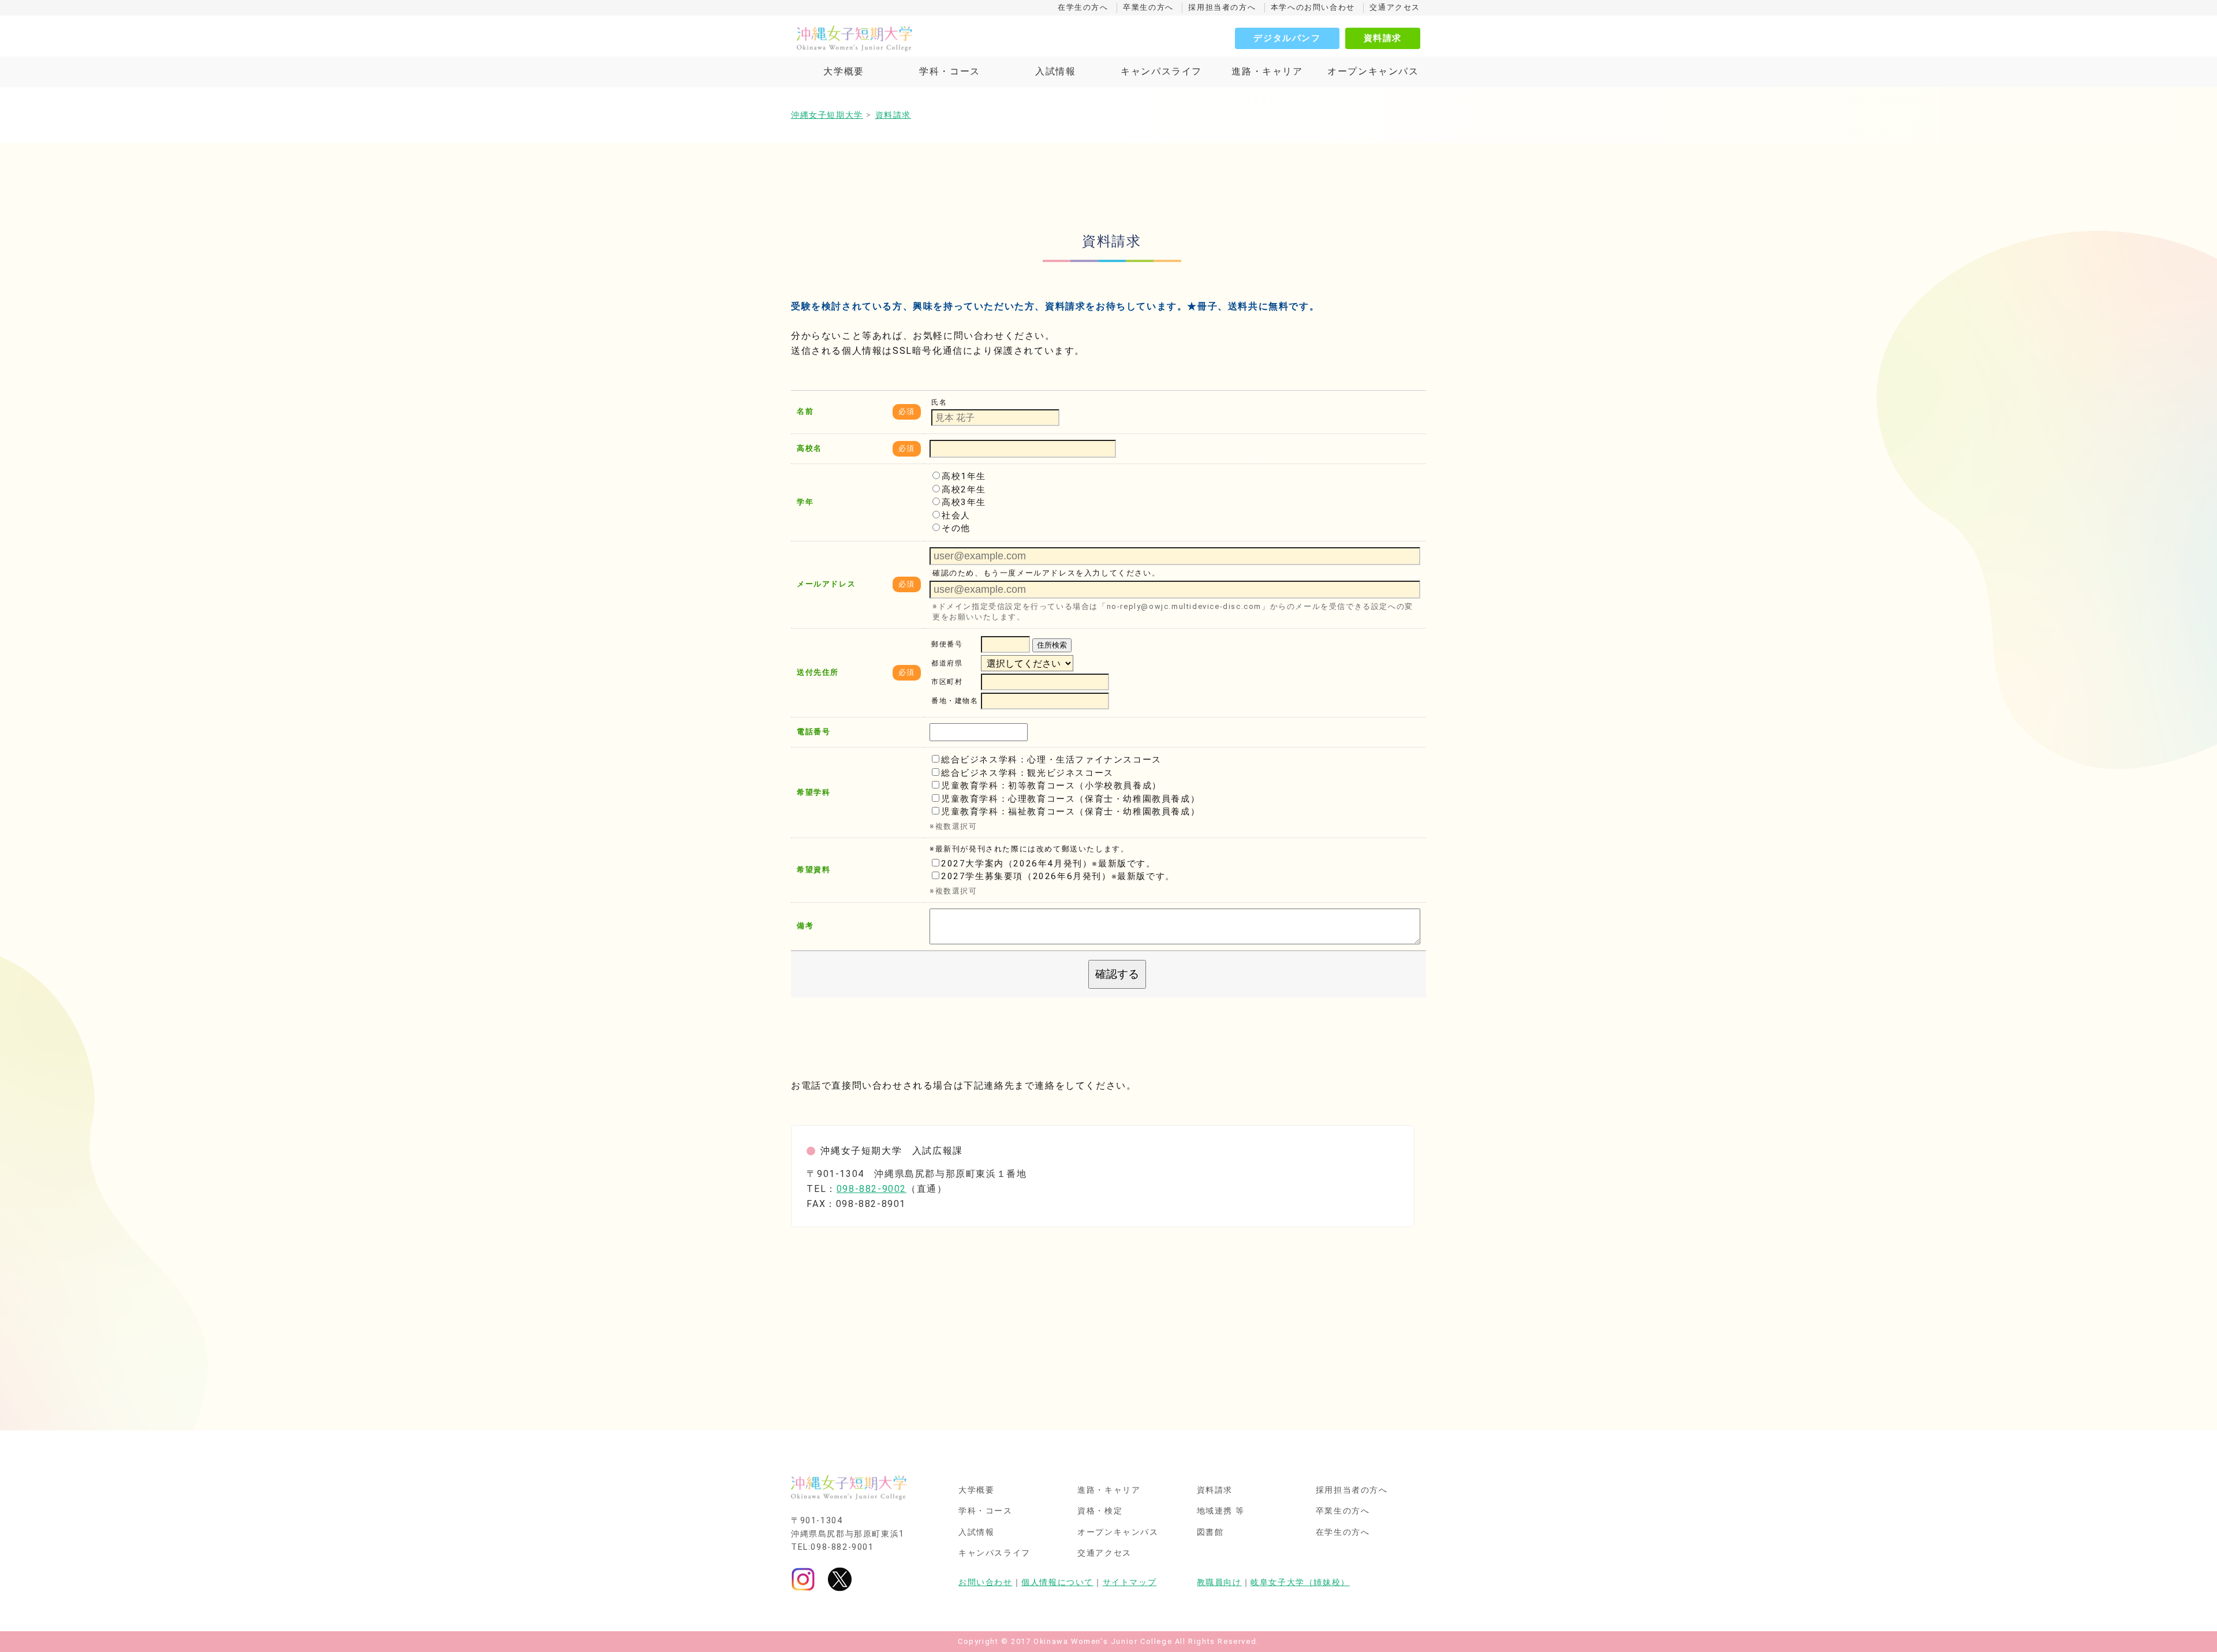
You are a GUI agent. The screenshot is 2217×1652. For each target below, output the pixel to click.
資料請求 (1383, 38)
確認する (1117, 974)
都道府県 (947, 663)
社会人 (956, 515)
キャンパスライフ (1161, 71)
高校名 (809, 448)
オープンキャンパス (1373, 71)
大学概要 (843, 71)
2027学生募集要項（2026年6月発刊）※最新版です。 (1058, 876)
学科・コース (950, 71)
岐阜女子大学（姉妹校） (1300, 1582)
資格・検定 (1100, 1511)
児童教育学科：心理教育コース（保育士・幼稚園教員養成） (1070, 799)
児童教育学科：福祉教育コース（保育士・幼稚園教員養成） (1070, 812)
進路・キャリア (1267, 71)
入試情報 (1055, 71)
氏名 (939, 402)
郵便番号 (947, 645)
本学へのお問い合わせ (1313, 7)
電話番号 (813, 732)
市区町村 (947, 682)
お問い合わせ (986, 1582)
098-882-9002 (872, 1189)
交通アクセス (1395, 7)
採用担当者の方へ (1222, 7)
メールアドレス (826, 584)
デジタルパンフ (1287, 38)
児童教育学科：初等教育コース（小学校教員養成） (1051, 786)
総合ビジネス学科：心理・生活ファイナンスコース (1051, 760)
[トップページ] (906, 38)
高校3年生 (964, 502)
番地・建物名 (955, 701)
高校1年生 (964, 476)
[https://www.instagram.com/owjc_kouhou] (803, 1579)
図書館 (1210, 1533)
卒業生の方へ (1148, 7)
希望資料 (813, 870)
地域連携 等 (1221, 1511)
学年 (805, 502)
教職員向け (1219, 1582)
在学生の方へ (1083, 7)
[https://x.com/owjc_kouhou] (840, 1579)
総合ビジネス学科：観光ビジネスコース (1027, 773)
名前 (805, 411)
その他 (956, 528)
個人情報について (1057, 1582)
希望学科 (813, 792)
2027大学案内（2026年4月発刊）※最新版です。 (1048, 864)
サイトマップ (1130, 1582)
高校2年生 (964, 489)
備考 (805, 926)
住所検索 (1052, 645)
